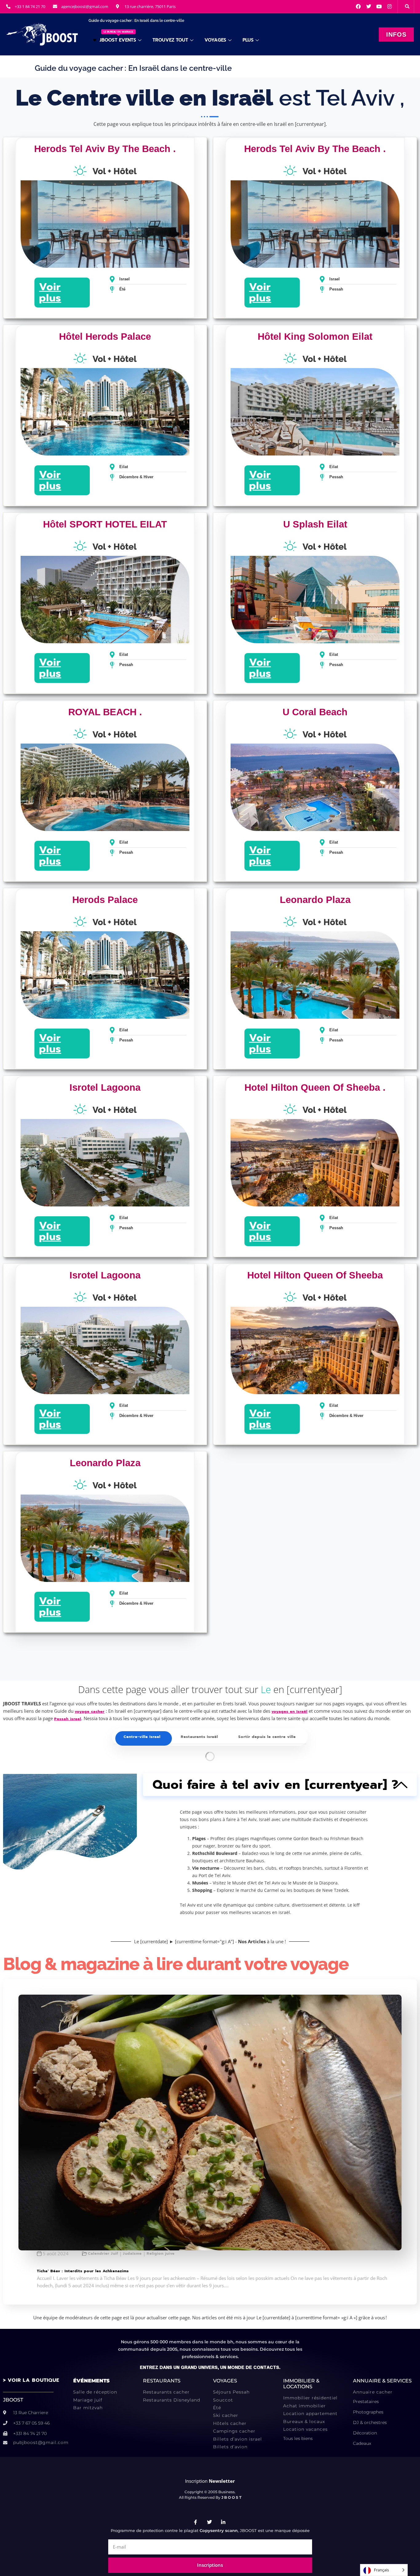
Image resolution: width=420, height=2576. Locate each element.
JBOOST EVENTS (118, 37)
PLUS (248, 40)
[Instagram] (390, 6)
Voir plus (50, 292)
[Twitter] (369, 6)
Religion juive (161, 2254)
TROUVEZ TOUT (170, 40)
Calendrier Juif (103, 2254)
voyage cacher (90, 1711)
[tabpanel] (210, 1756)
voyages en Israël (289, 1711)
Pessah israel (68, 1719)
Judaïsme (132, 2254)
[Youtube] (379, 6)
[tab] (142, 1737)
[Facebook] (358, 6)
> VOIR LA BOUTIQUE (31, 2380)
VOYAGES (215, 40)
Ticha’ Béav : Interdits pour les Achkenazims (83, 2271)
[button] (407, 6)
